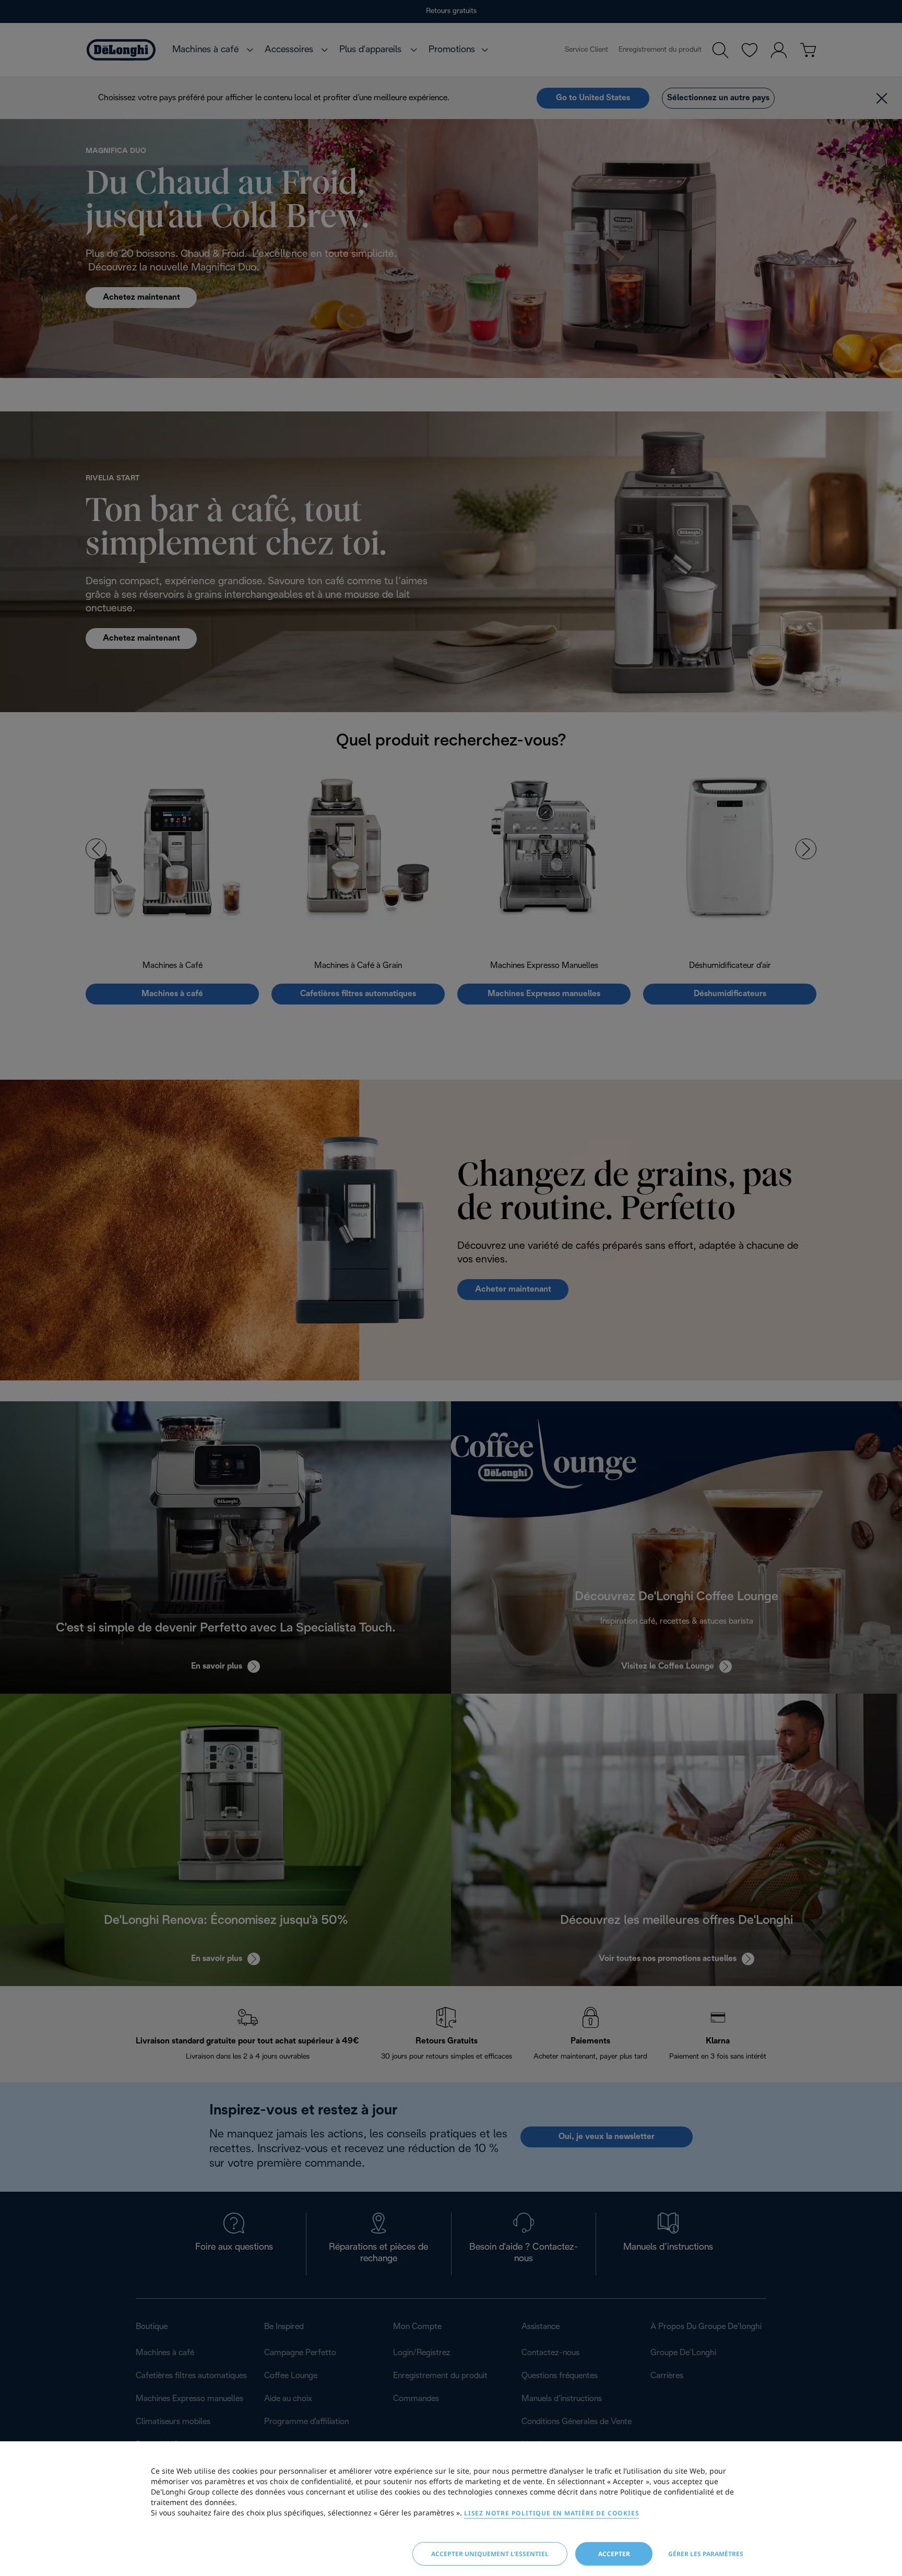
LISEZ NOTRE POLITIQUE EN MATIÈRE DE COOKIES (551, 2513)
